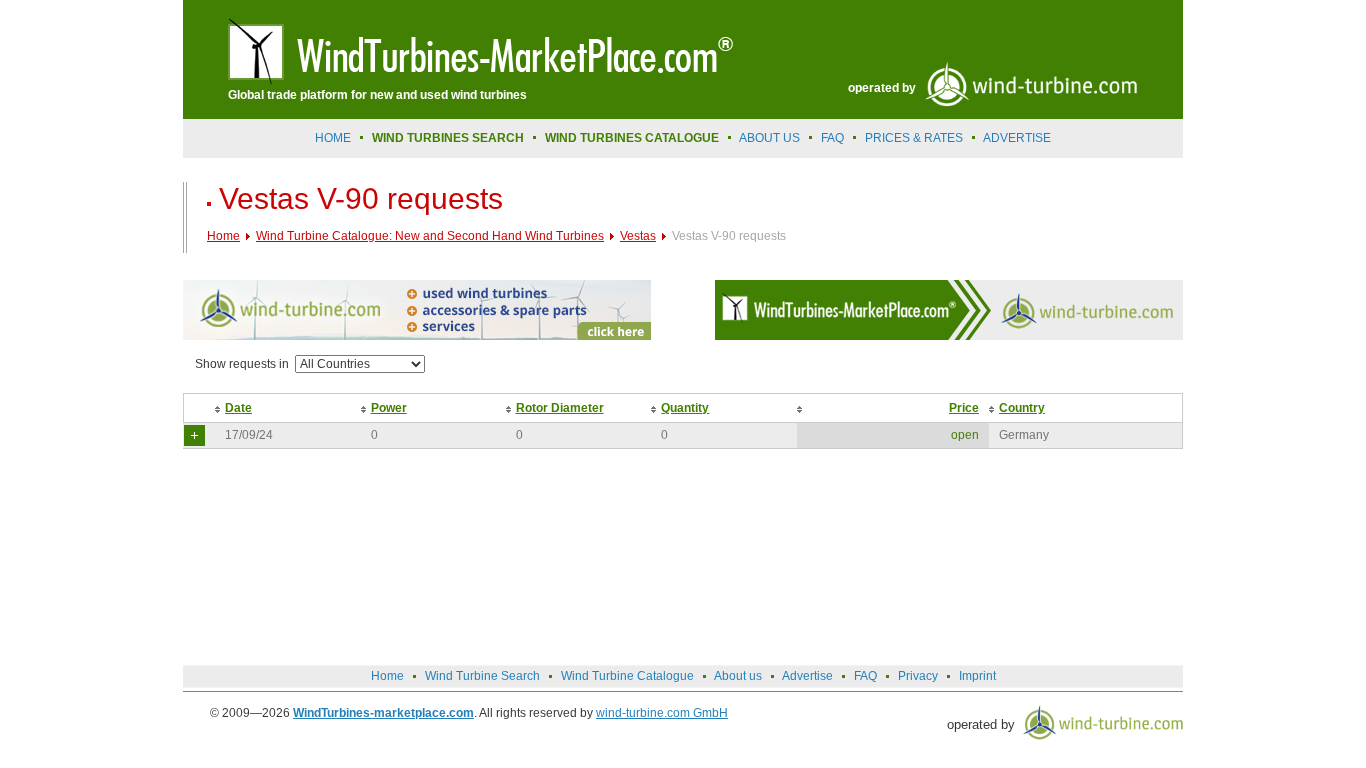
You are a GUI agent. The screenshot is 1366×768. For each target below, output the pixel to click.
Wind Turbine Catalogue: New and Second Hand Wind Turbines (430, 236)
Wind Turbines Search (448, 138)
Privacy (918, 676)
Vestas (638, 236)
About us (769, 138)
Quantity (685, 408)
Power (389, 408)
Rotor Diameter (560, 408)
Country (1022, 408)
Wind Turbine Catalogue (627, 676)
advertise (1017, 138)
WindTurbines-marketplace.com (383, 713)
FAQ (832, 138)
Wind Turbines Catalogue (632, 138)
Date (238, 408)
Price (964, 408)
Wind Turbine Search (482, 676)
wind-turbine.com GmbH (662, 713)
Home (333, 138)
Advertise (807, 676)
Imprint (977, 676)
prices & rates (914, 138)
